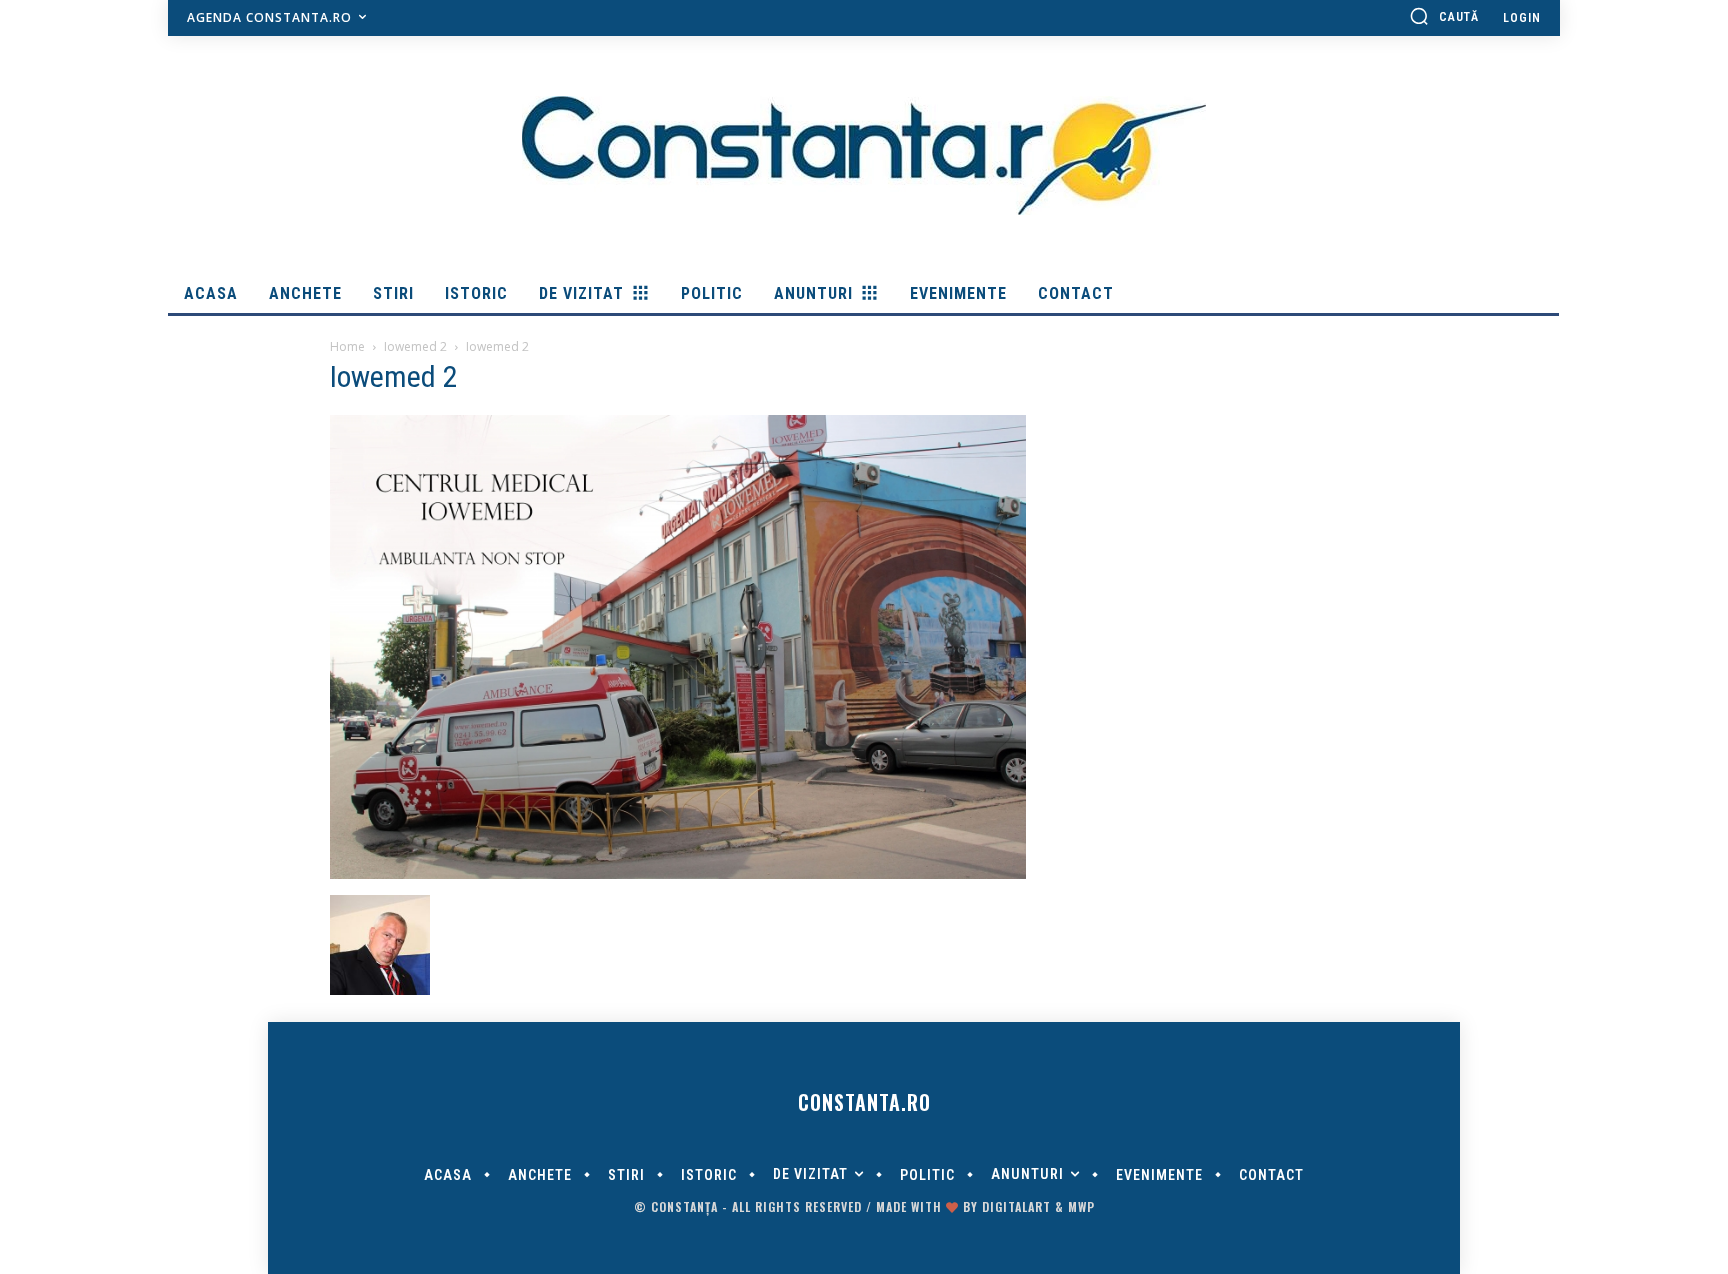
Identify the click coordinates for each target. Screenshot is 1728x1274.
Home (347, 346)
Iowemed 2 (415, 346)
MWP (1081, 1206)
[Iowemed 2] (678, 874)
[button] (1444, 16)
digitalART (1016, 1206)
